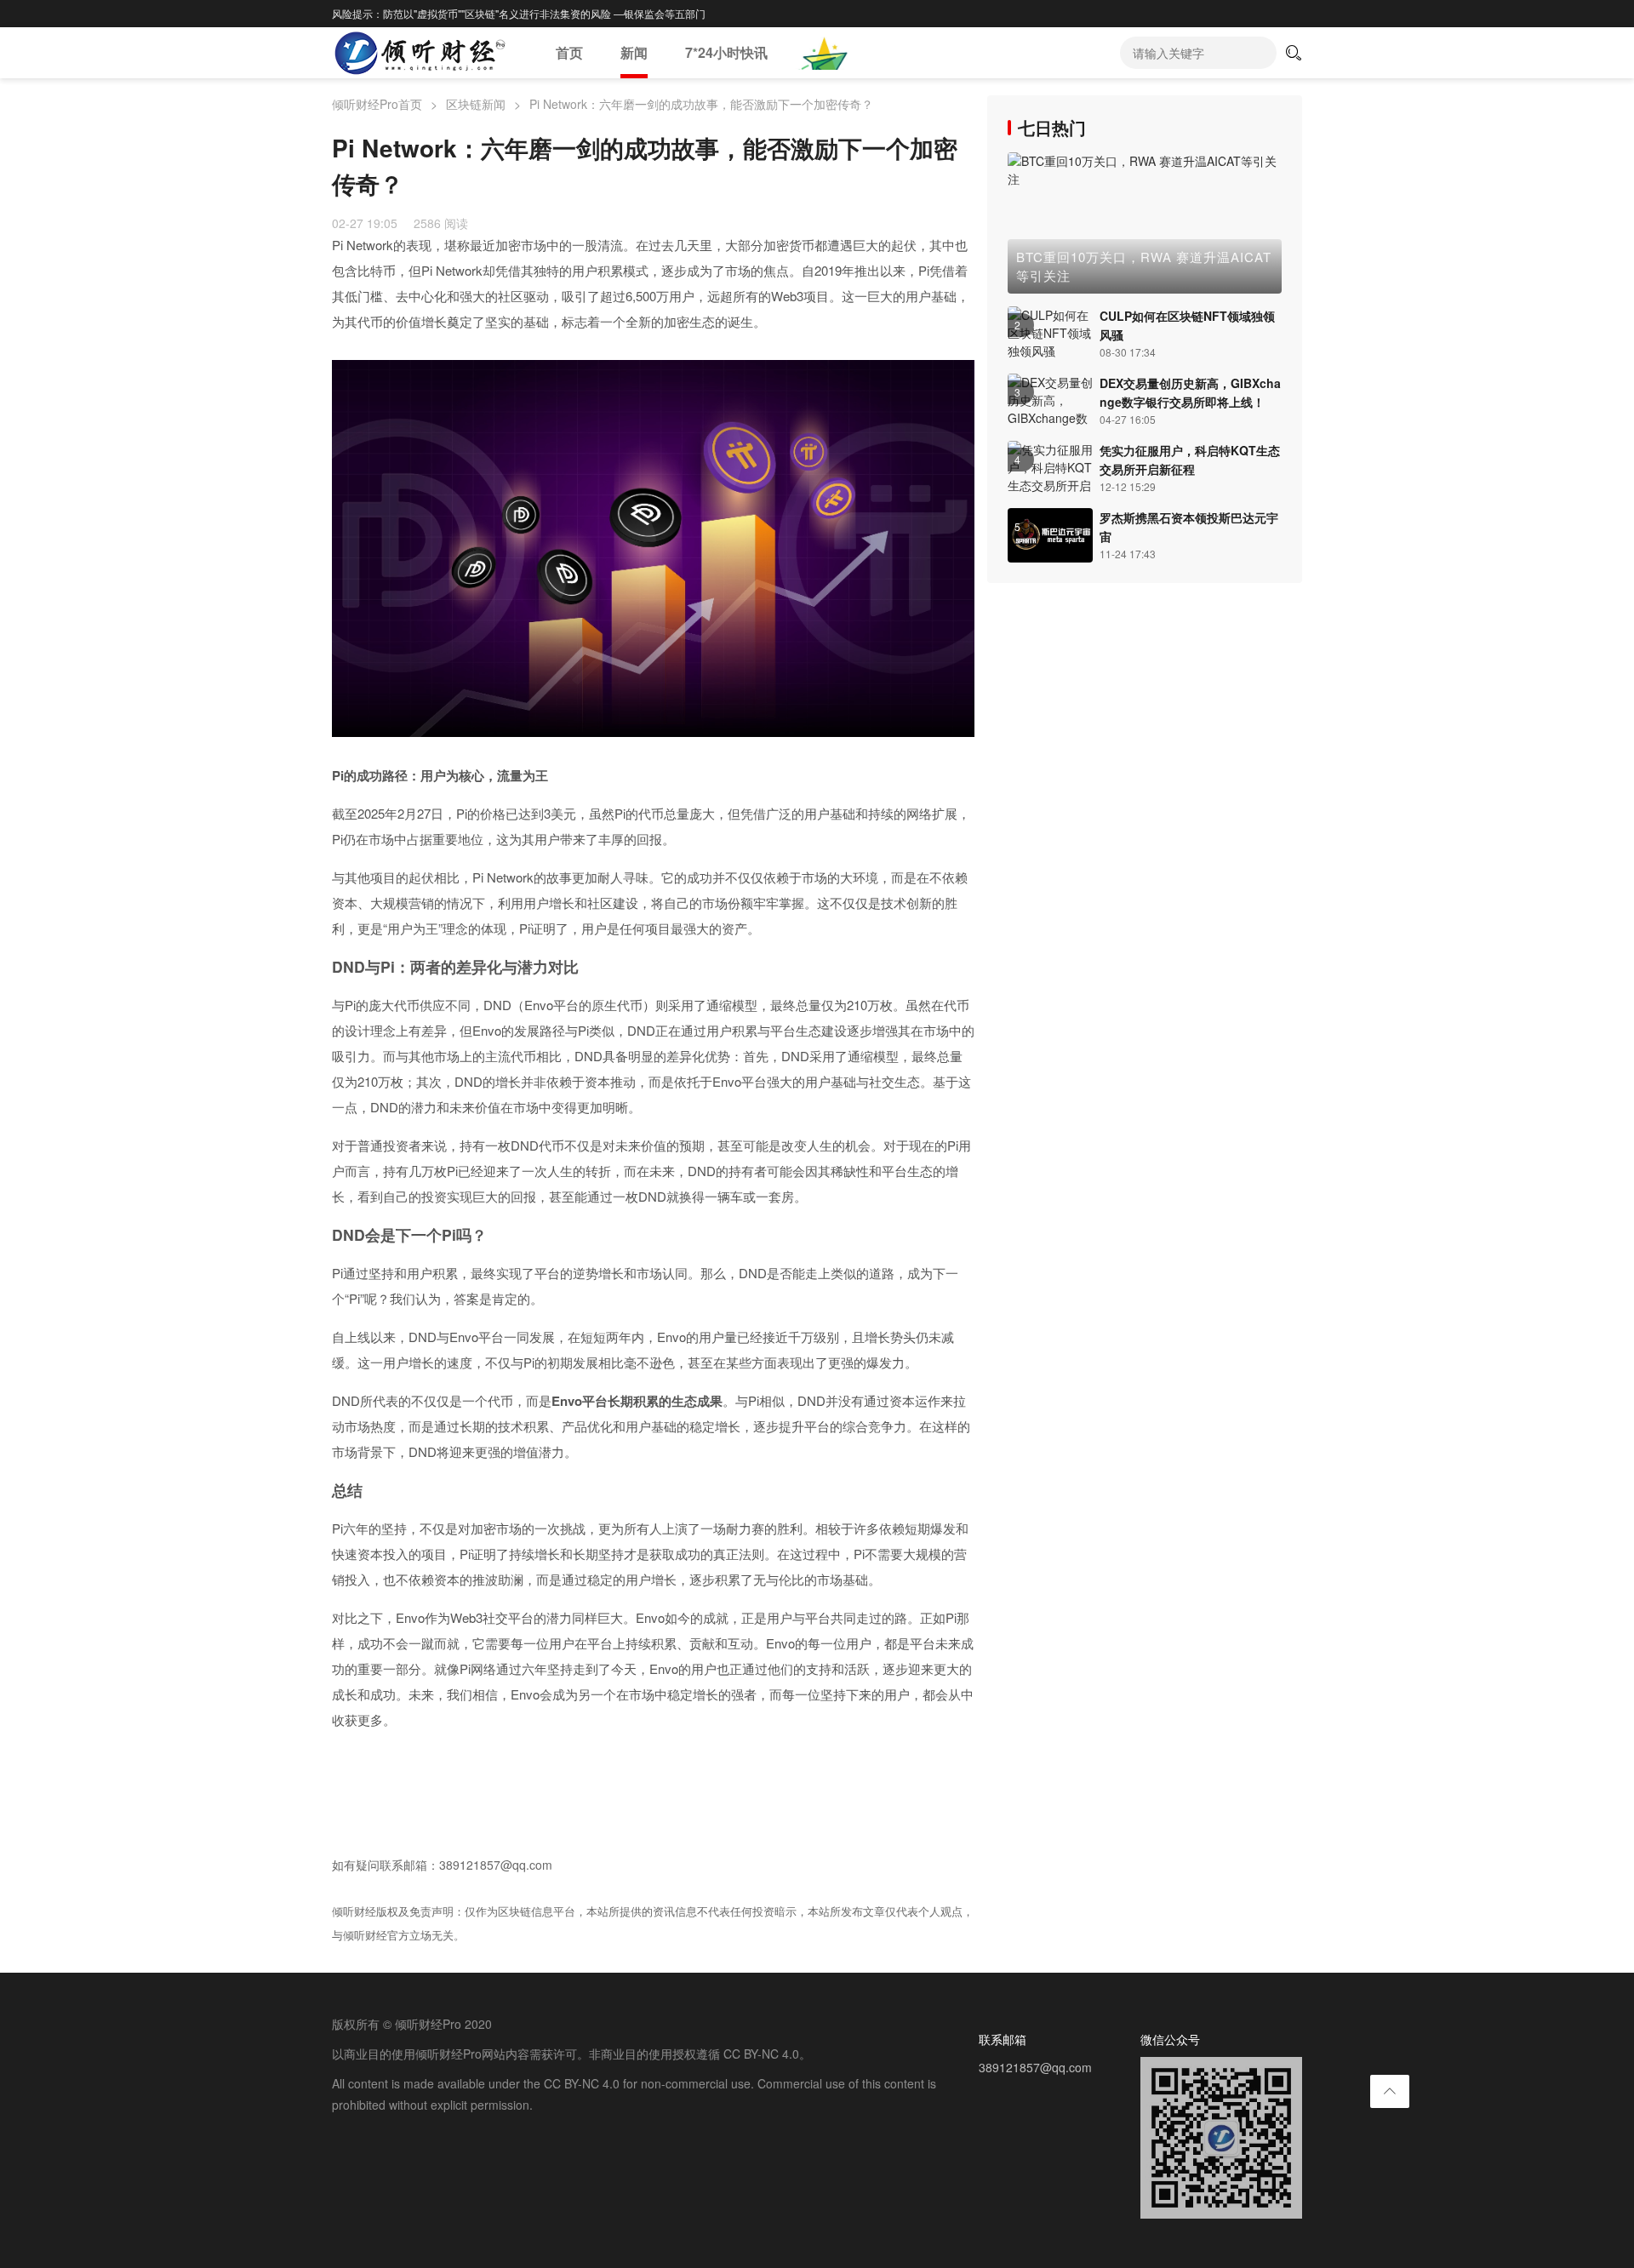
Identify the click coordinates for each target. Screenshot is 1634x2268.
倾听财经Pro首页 (377, 104)
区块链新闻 (476, 104)
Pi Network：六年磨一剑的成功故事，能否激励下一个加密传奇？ (701, 104)
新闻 (634, 52)
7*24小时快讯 (726, 52)
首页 (569, 52)
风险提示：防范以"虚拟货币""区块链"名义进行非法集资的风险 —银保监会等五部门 (519, 13)
